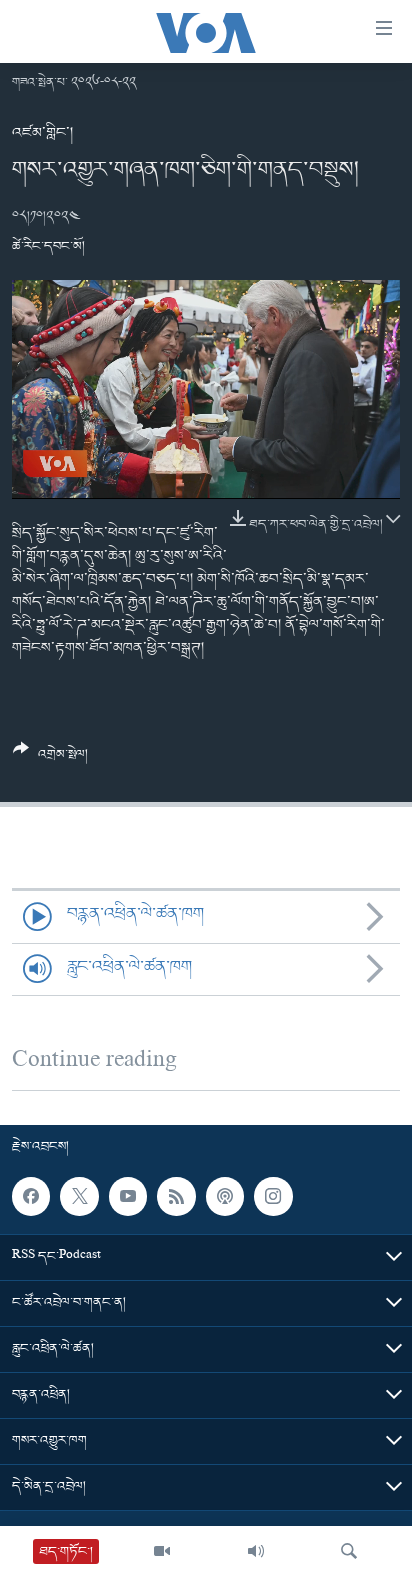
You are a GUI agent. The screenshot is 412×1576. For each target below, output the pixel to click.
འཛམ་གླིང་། (42, 133)
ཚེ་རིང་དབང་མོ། (48, 246)
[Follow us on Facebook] (31, 1197)
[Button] (50, 759)
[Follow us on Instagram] (273, 1197)
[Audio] (256, 1551)
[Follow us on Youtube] (128, 1197)
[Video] (162, 1551)
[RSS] (176, 1197)
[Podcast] (225, 1197)
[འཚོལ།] (349, 1551)
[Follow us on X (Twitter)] (79, 1197)
